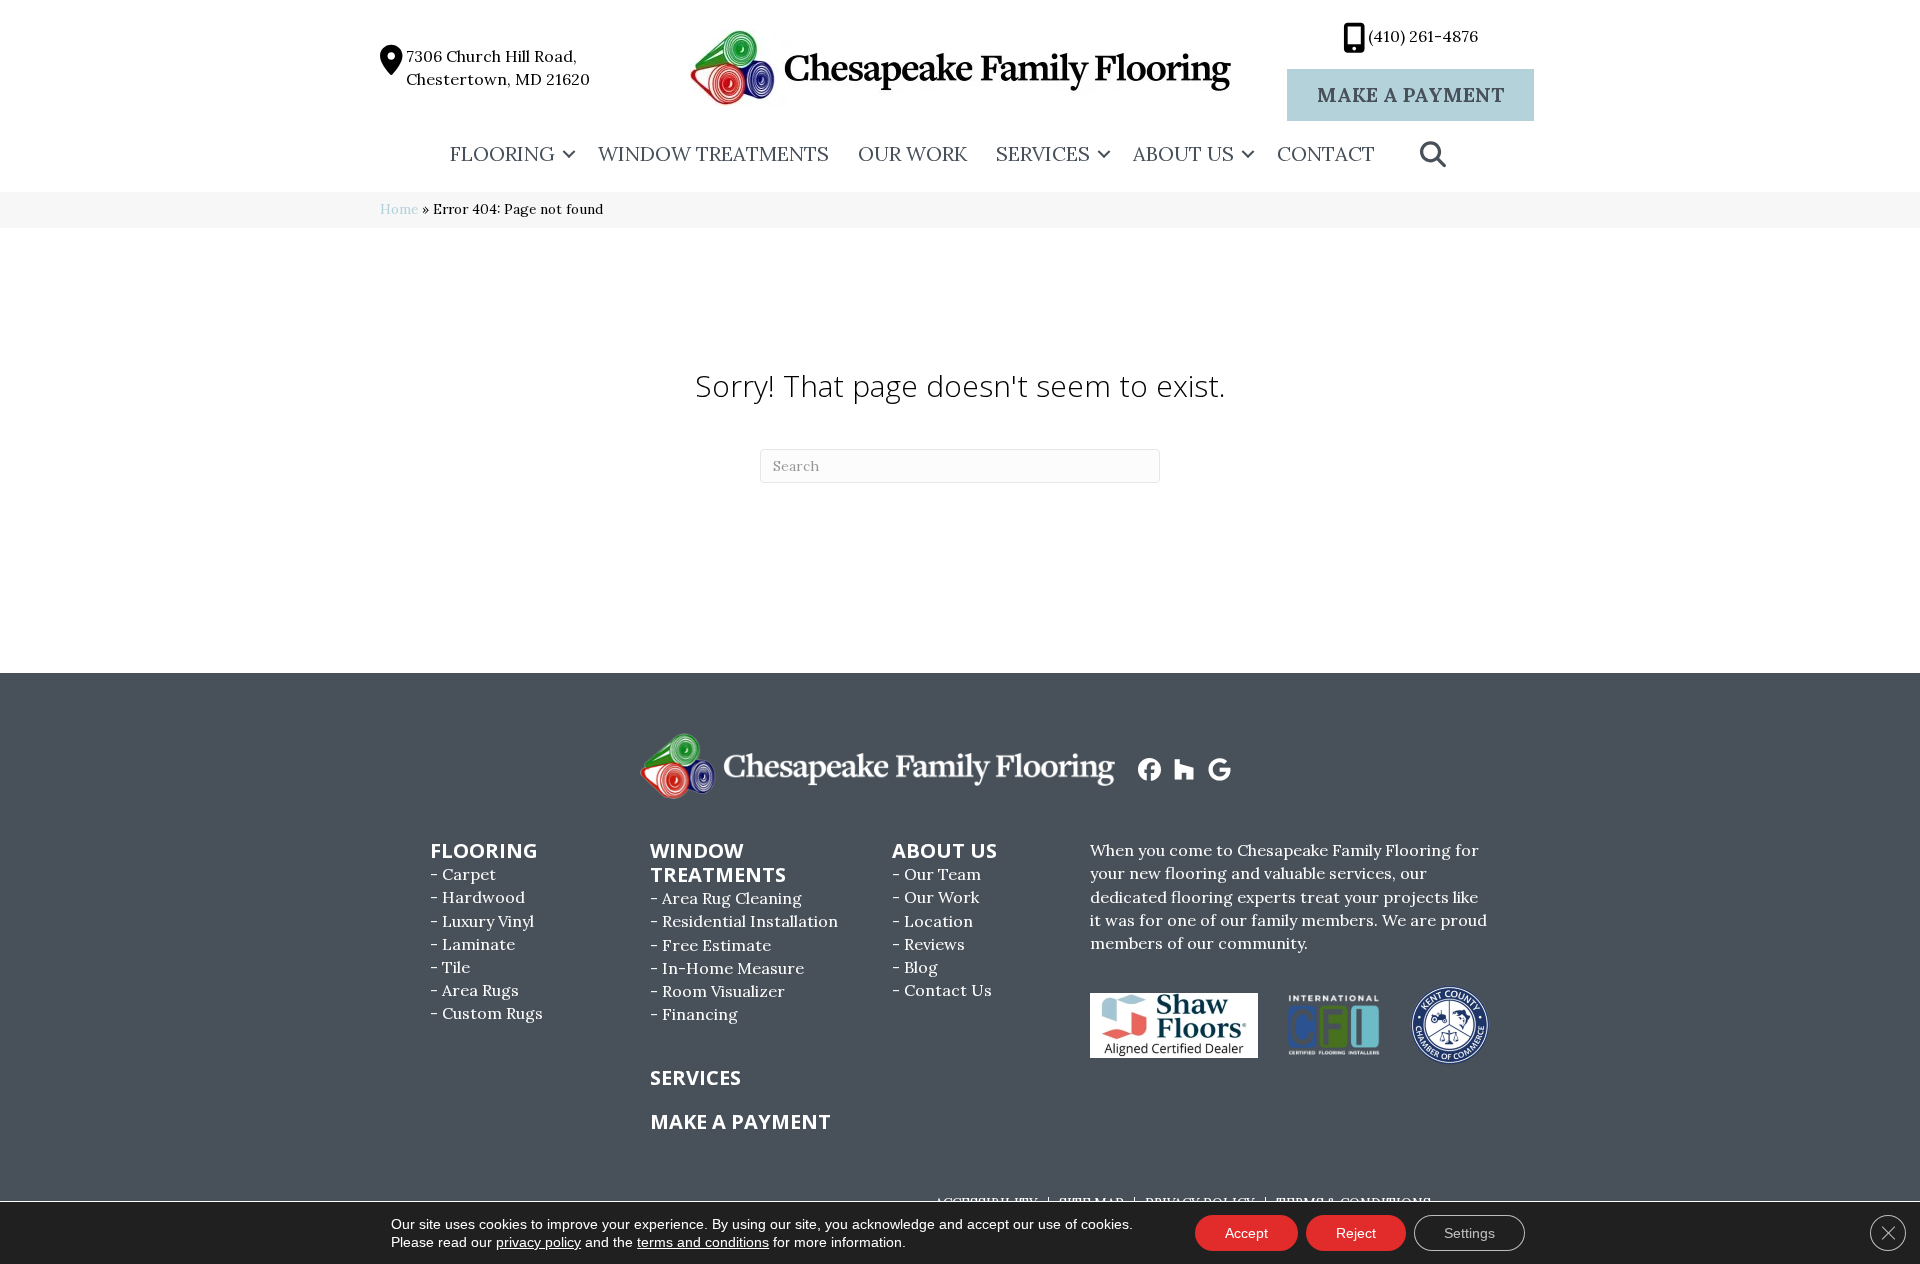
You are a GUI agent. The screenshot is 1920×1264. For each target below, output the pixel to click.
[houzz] (1184, 771)
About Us (1183, 153)
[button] (569, 154)
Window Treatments (713, 153)
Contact (1326, 153)
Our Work (912, 153)
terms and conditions (703, 1242)
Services (1043, 153)
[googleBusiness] (1219, 771)
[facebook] (1149, 771)
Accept (1246, 1233)
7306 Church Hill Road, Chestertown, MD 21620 (498, 67)
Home (399, 209)
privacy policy (538, 1242)
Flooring (502, 153)
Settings (1469, 1233)
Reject (1356, 1233)
